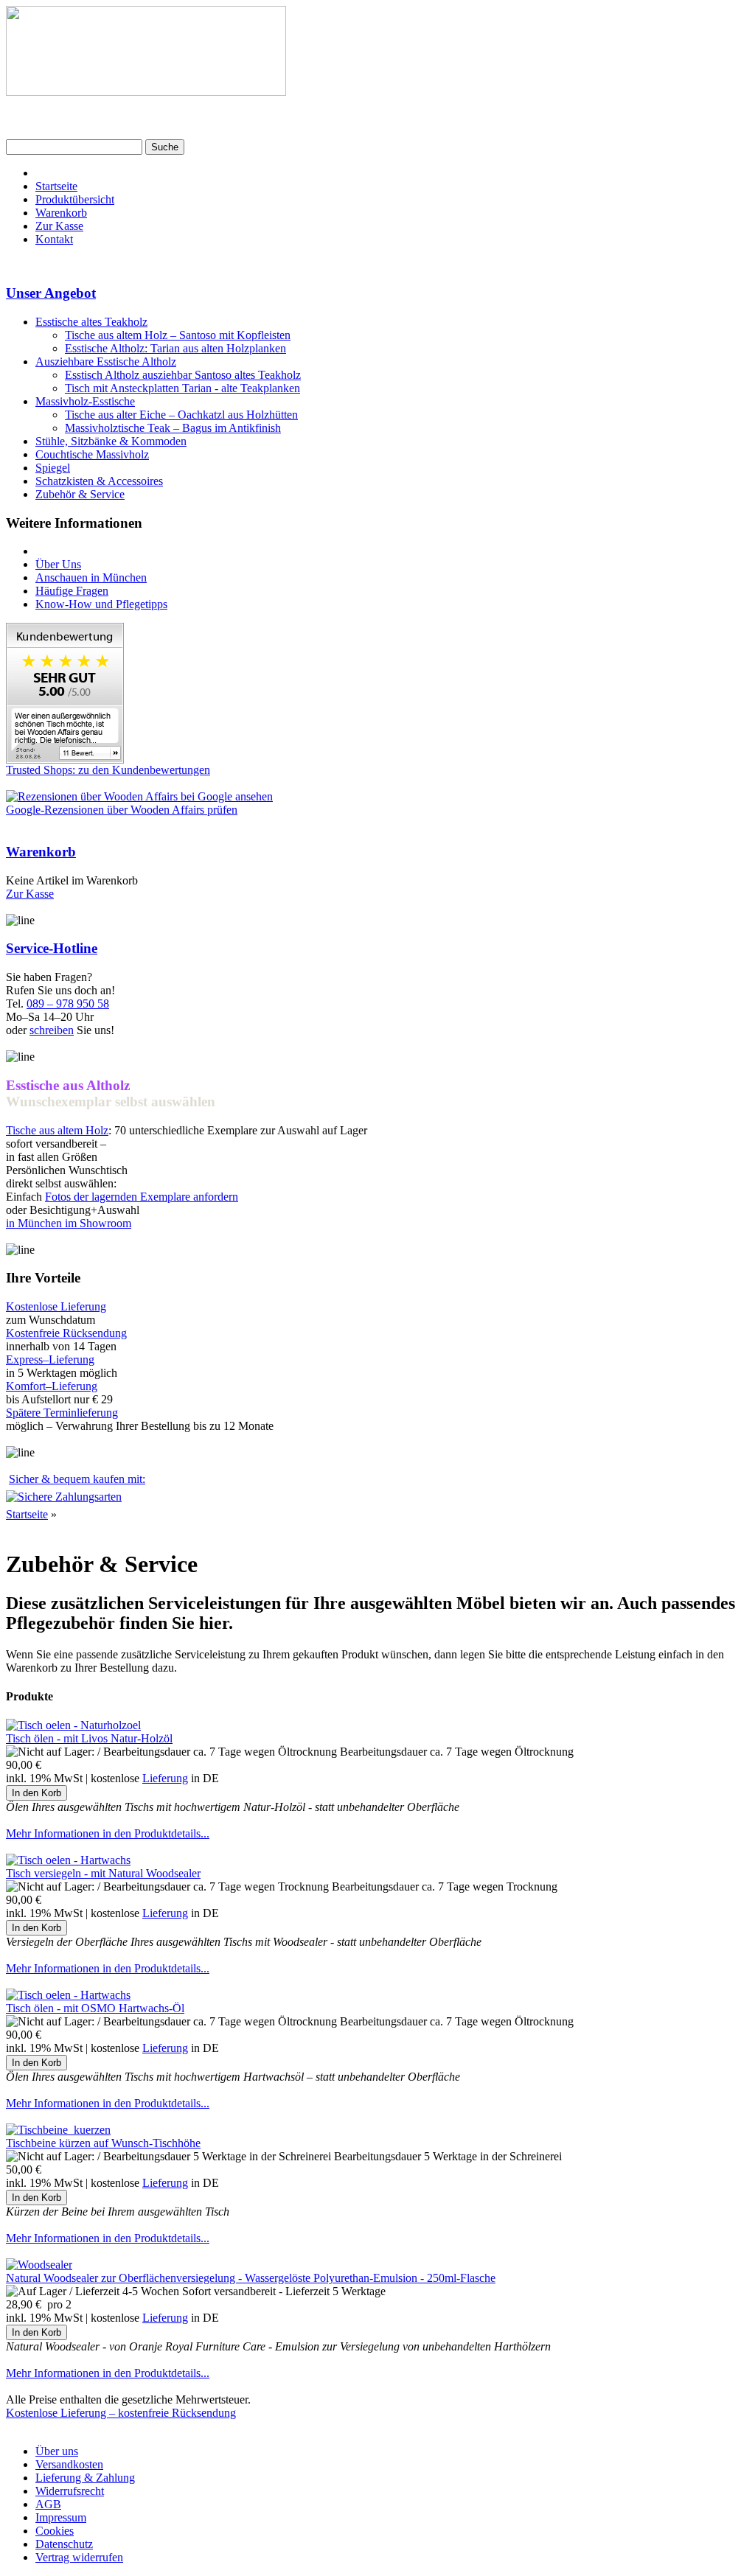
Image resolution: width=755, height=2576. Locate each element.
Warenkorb (61, 213)
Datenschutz (64, 2544)
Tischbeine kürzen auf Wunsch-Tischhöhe (103, 2143)
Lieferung (165, 1778)
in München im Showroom (69, 1223)
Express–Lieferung (50, 1359)
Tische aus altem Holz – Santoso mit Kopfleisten (178, 335)
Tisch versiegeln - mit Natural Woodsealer (103, 1873)
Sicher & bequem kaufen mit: (77, 1479)
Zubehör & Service (80, 494)
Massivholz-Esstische (85, 401)
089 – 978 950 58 (68, 1003)
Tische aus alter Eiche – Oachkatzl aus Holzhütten (181, 415)
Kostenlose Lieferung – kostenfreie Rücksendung (121, 2413)
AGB (48, 2504)
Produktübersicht (75, 199)
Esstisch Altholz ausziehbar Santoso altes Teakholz (183, 375)
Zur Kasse (59, 226)
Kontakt (54, 239)
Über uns (57, 2451)
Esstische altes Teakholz (91, 322)
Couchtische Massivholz (92, 454)
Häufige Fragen (72, 591)
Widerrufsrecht (70, 2491)
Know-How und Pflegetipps (101, 604)
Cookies (55, 2531)
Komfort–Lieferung (52, 1386)
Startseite (56, 186)
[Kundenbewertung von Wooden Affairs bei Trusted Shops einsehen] (65, 760)
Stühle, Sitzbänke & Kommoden (111, 441)
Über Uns (58, 564)
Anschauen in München (91, 577)
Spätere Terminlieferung (62, 1413)
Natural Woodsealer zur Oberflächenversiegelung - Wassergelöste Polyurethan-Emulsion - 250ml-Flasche (251, 2278)
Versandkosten (69, 2464)
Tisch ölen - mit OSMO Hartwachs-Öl (95, 2008)
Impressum (61, 2517)
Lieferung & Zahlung (85, 2478)
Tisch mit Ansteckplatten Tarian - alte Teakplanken (182, 388)
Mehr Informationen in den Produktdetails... (108, 1833)
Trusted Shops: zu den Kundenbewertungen (108, 770)
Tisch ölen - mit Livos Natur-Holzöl (89, 1738)
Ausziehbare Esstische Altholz (106, 362)
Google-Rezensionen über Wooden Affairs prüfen (122, 810)
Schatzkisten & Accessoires (99, 481)
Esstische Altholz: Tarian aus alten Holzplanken (175, 348)
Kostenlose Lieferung (56, 1306)
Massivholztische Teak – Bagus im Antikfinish (173, 428)
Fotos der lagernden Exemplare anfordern (142, 1197)
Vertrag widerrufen (79, 2557)
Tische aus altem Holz (57, 1130)
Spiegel (53, 468)
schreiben (52, 1030)
